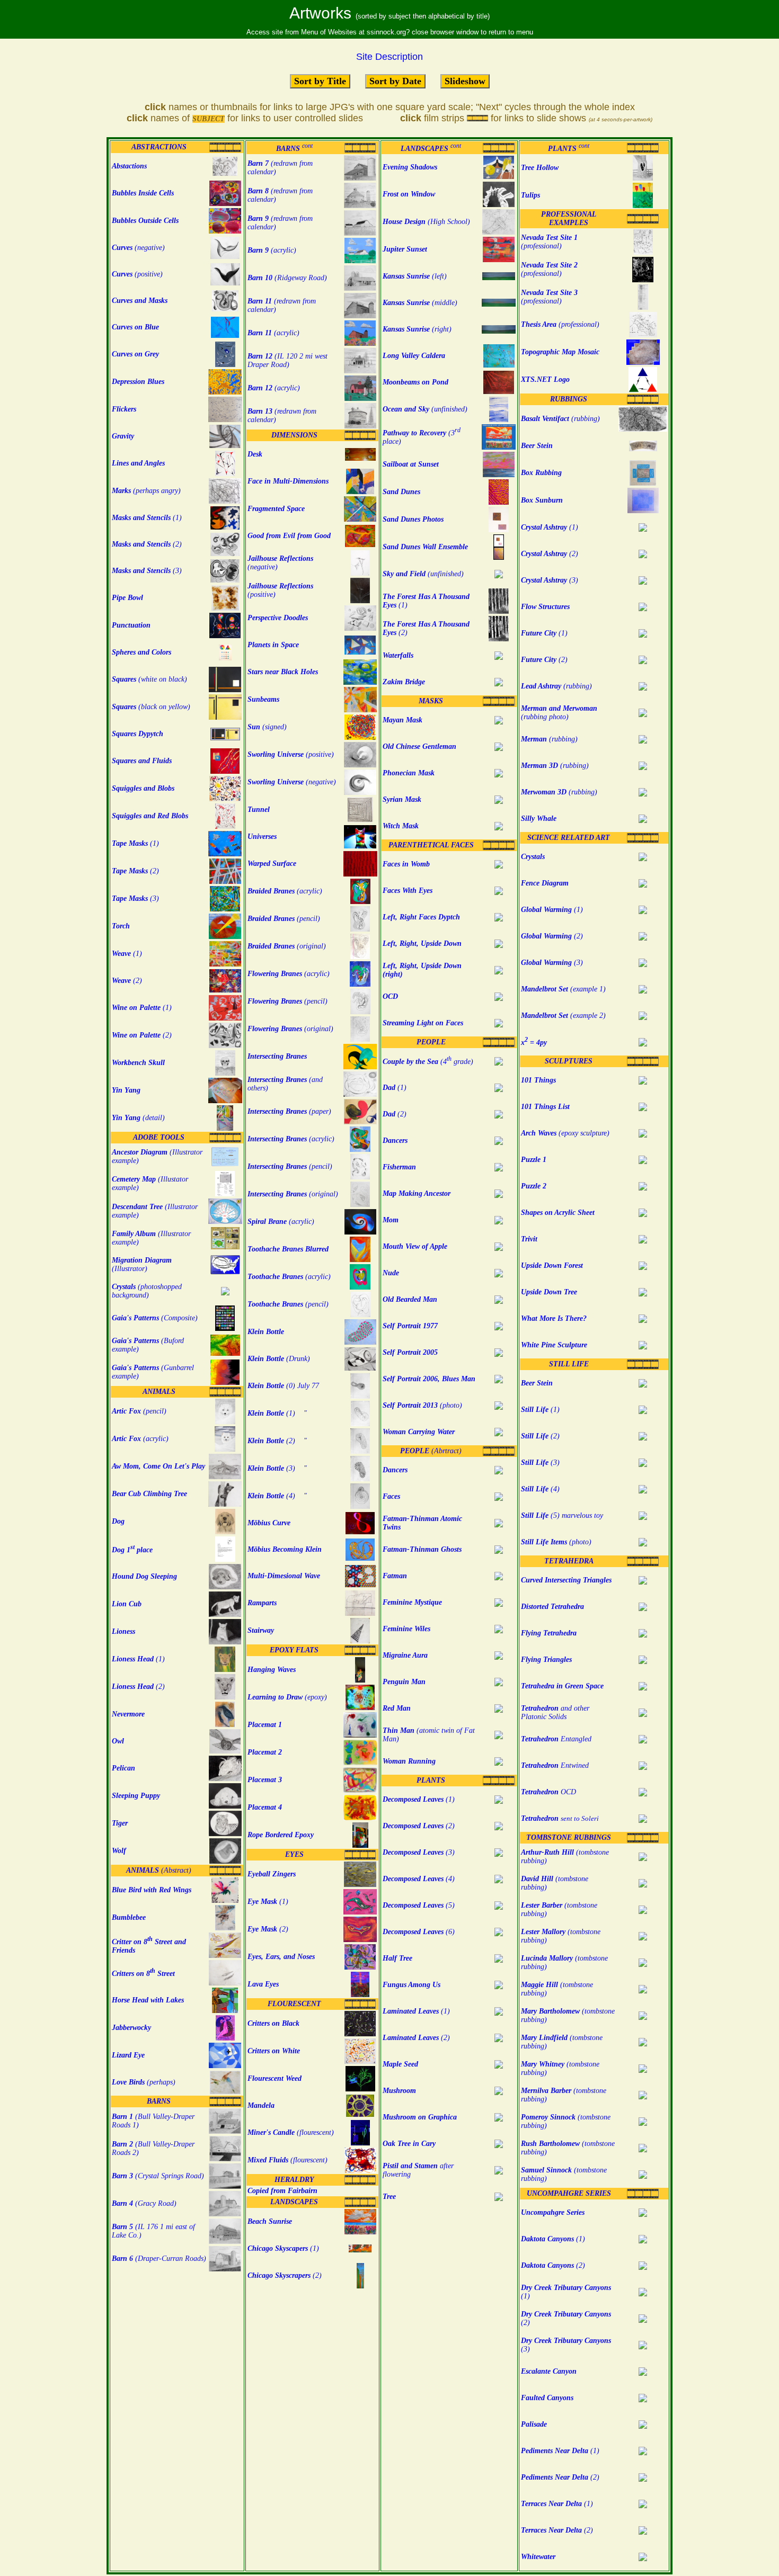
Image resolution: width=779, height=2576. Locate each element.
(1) (147, 518)
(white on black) (149, 679)
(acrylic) (140, 1439)
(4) (419, 1879)
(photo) (422, 1405)
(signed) (267, 727)
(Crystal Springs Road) (158, 2176)
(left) (415, 276)
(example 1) (563, 989)
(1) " (277, 1413)
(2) (147, 544)
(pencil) (139, 1411)
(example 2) (563, 1016)
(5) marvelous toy (562, 1515)
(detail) (138, 1118)
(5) (419, 1905)
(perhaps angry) (146, 491)
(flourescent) (291, 2132)
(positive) (291, 754)
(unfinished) (425, 409)
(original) (287, 946)
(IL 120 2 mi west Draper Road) (287, 360)
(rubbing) (560, 419)
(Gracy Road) (144, 2203)
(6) (419, 1932)
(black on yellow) (151, 707)
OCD (548, 1792)
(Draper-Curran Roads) (159, 2259)
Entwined (555, 1765)
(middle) (420, 303)
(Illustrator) (142, 1264)
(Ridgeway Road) (287, 278)
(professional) (549, 242)
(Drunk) (279, 1359)
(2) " (277, 1441)
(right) (417, 329)
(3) (147, 571)
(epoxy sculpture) (565, 1133)
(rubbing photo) (559, 713)
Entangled (556, 1739)
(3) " (277, 1468)
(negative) (292, 782)
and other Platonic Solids (555, 1712)
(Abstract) (159, 1870)
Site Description (389, 57)
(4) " (277, 1496)
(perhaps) (144, 2082)
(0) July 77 (283, 1386)
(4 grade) (428, 1062)
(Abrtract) (431, 1451)
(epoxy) (287, 1697)
